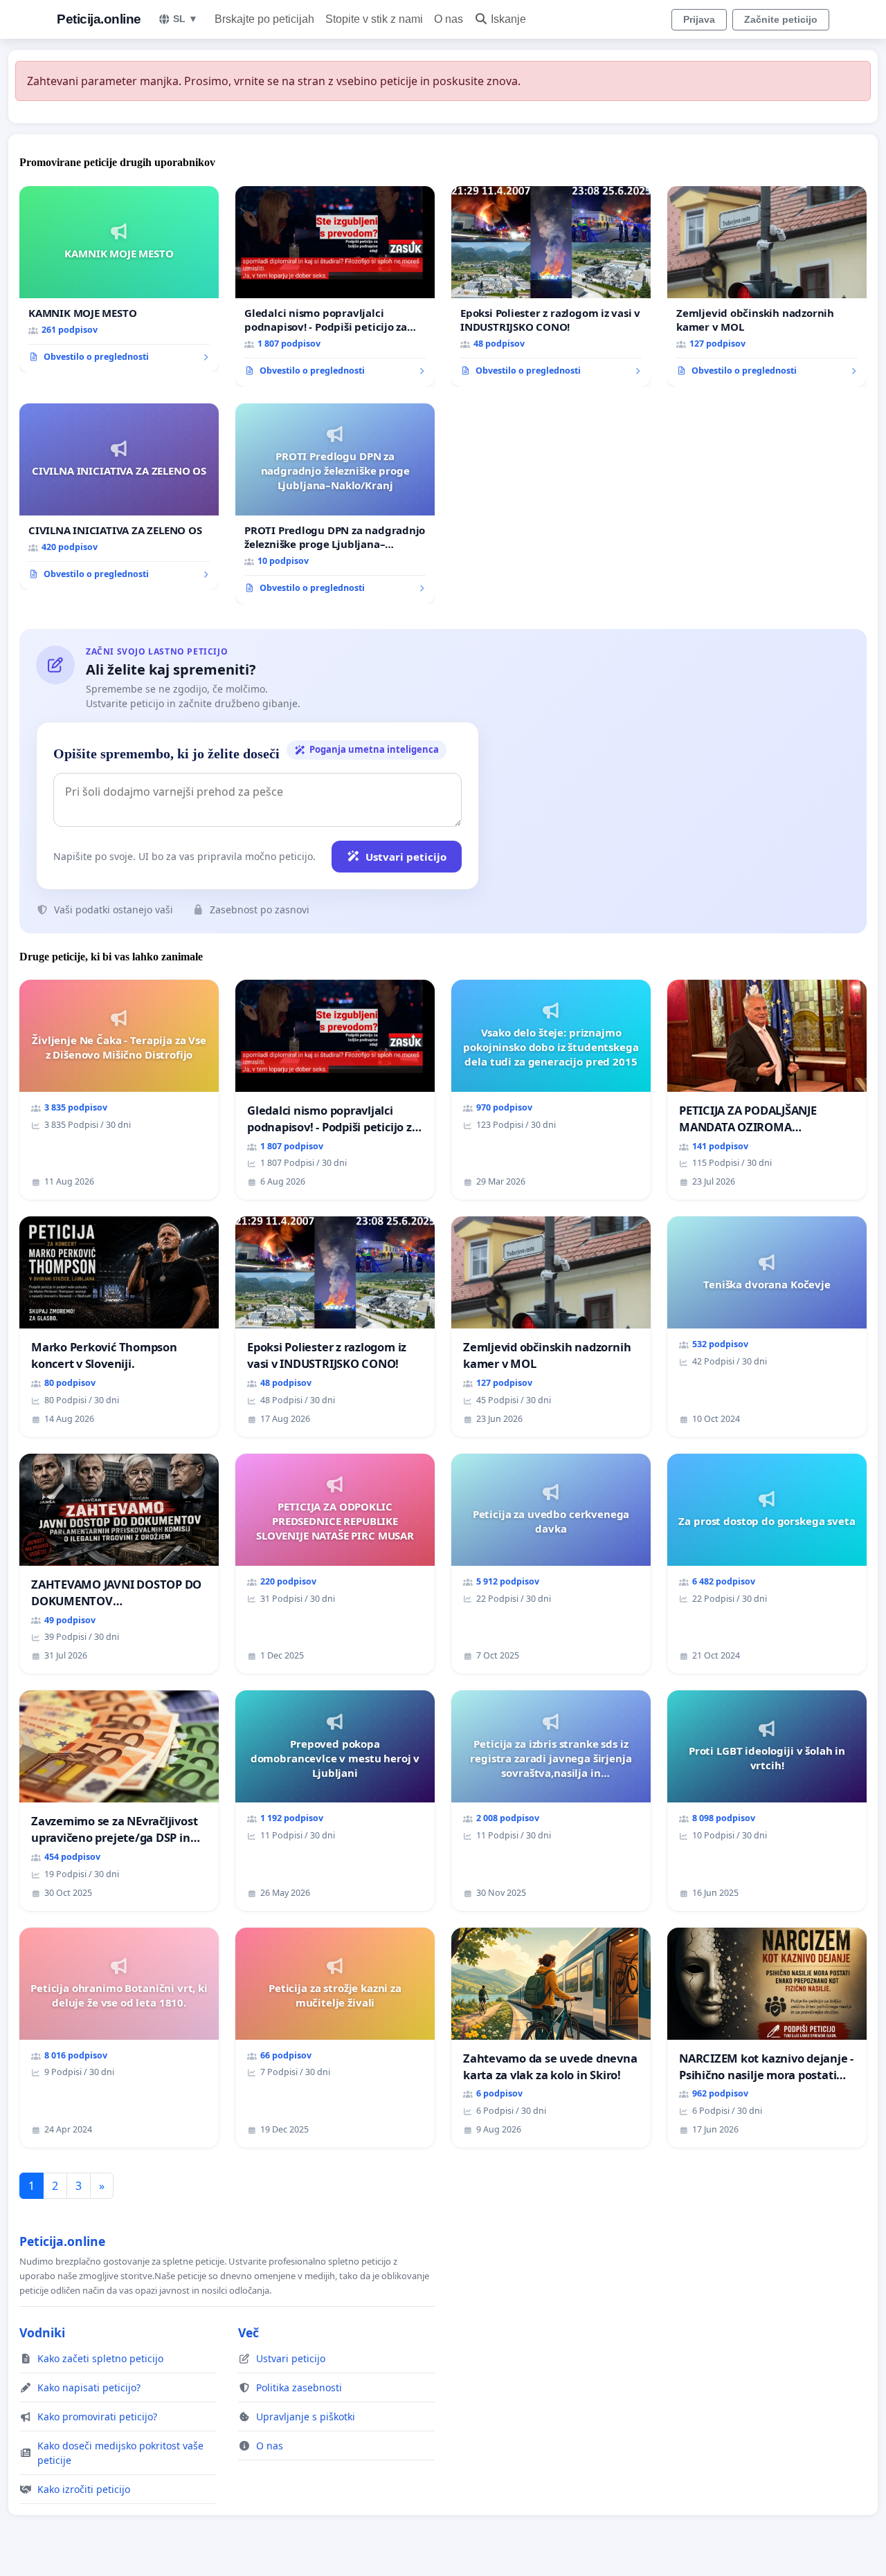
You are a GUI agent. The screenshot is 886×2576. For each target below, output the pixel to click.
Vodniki (42, 2332)
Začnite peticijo (781, 19)
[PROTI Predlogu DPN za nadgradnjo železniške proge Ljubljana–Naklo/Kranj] (335, 504)
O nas (449, 19)
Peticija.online (99, 19)
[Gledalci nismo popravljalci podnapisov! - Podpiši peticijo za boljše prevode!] (335, 286)
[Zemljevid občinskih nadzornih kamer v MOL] (767, 286)
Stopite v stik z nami (374, 19)
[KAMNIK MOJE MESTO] (119, 280)
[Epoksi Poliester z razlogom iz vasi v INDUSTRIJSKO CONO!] (551, 286)
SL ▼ (186, 19)
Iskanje (508, 19)
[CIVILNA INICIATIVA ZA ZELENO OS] (119, 497)
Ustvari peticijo (406, 857)
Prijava (699, 19)
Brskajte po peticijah (264, 19)
